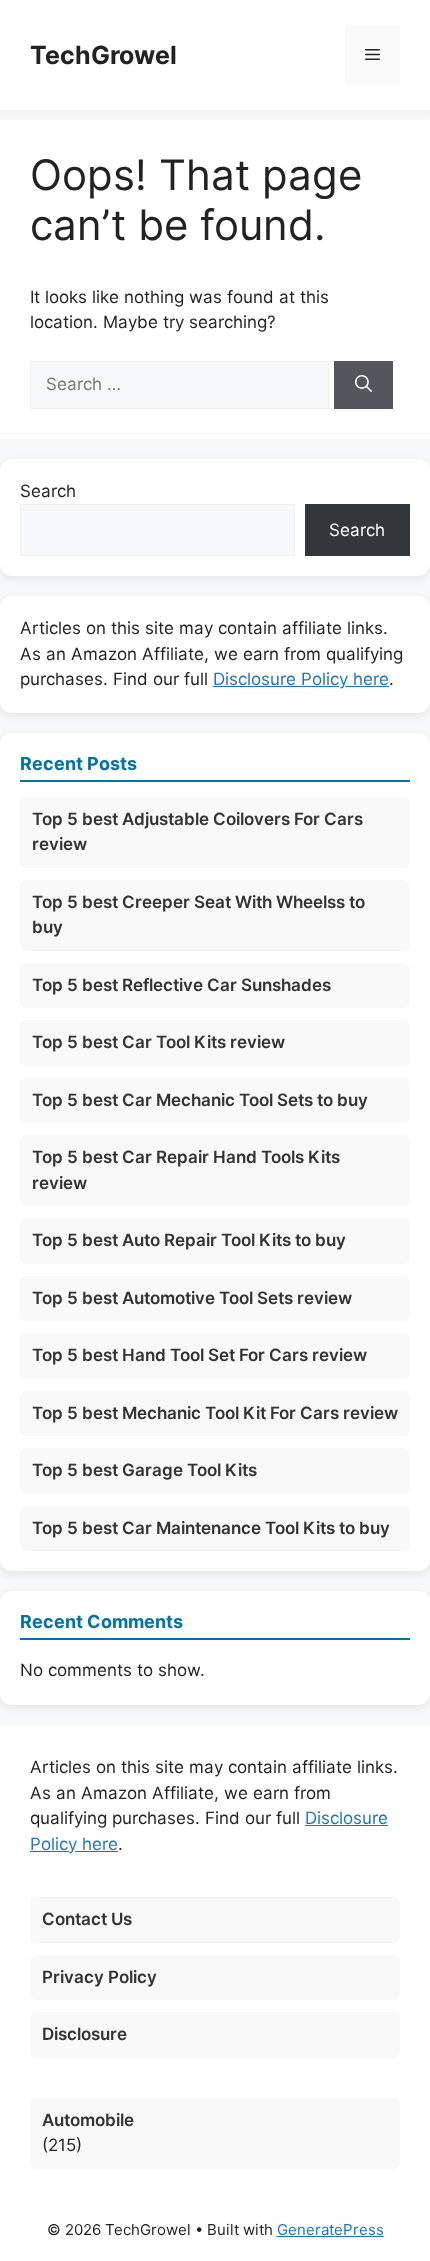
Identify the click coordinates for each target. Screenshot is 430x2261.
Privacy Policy (99, 1977)
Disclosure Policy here (301, 679)
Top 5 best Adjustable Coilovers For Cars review (197, 832)
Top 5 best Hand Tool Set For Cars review (199, 1355)
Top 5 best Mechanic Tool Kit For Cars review (215, 1413)
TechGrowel (103, 55)
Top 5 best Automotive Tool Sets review (192, 1298)
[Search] (363, 385)
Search (48, 491)
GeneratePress (330, 2229)
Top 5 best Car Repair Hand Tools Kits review (186, 1170)
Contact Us (87, 1919)
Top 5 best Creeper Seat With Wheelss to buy (198, 915)
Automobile (88, 2120)
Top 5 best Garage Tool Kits (144, 1470)
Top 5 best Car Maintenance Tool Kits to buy (211, 1528)
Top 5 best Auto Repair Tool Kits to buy (189, 1240)
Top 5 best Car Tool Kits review (158, 1042)
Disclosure (84, 2034)
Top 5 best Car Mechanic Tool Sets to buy (200, 1100)
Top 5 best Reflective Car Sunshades (181, 985)
